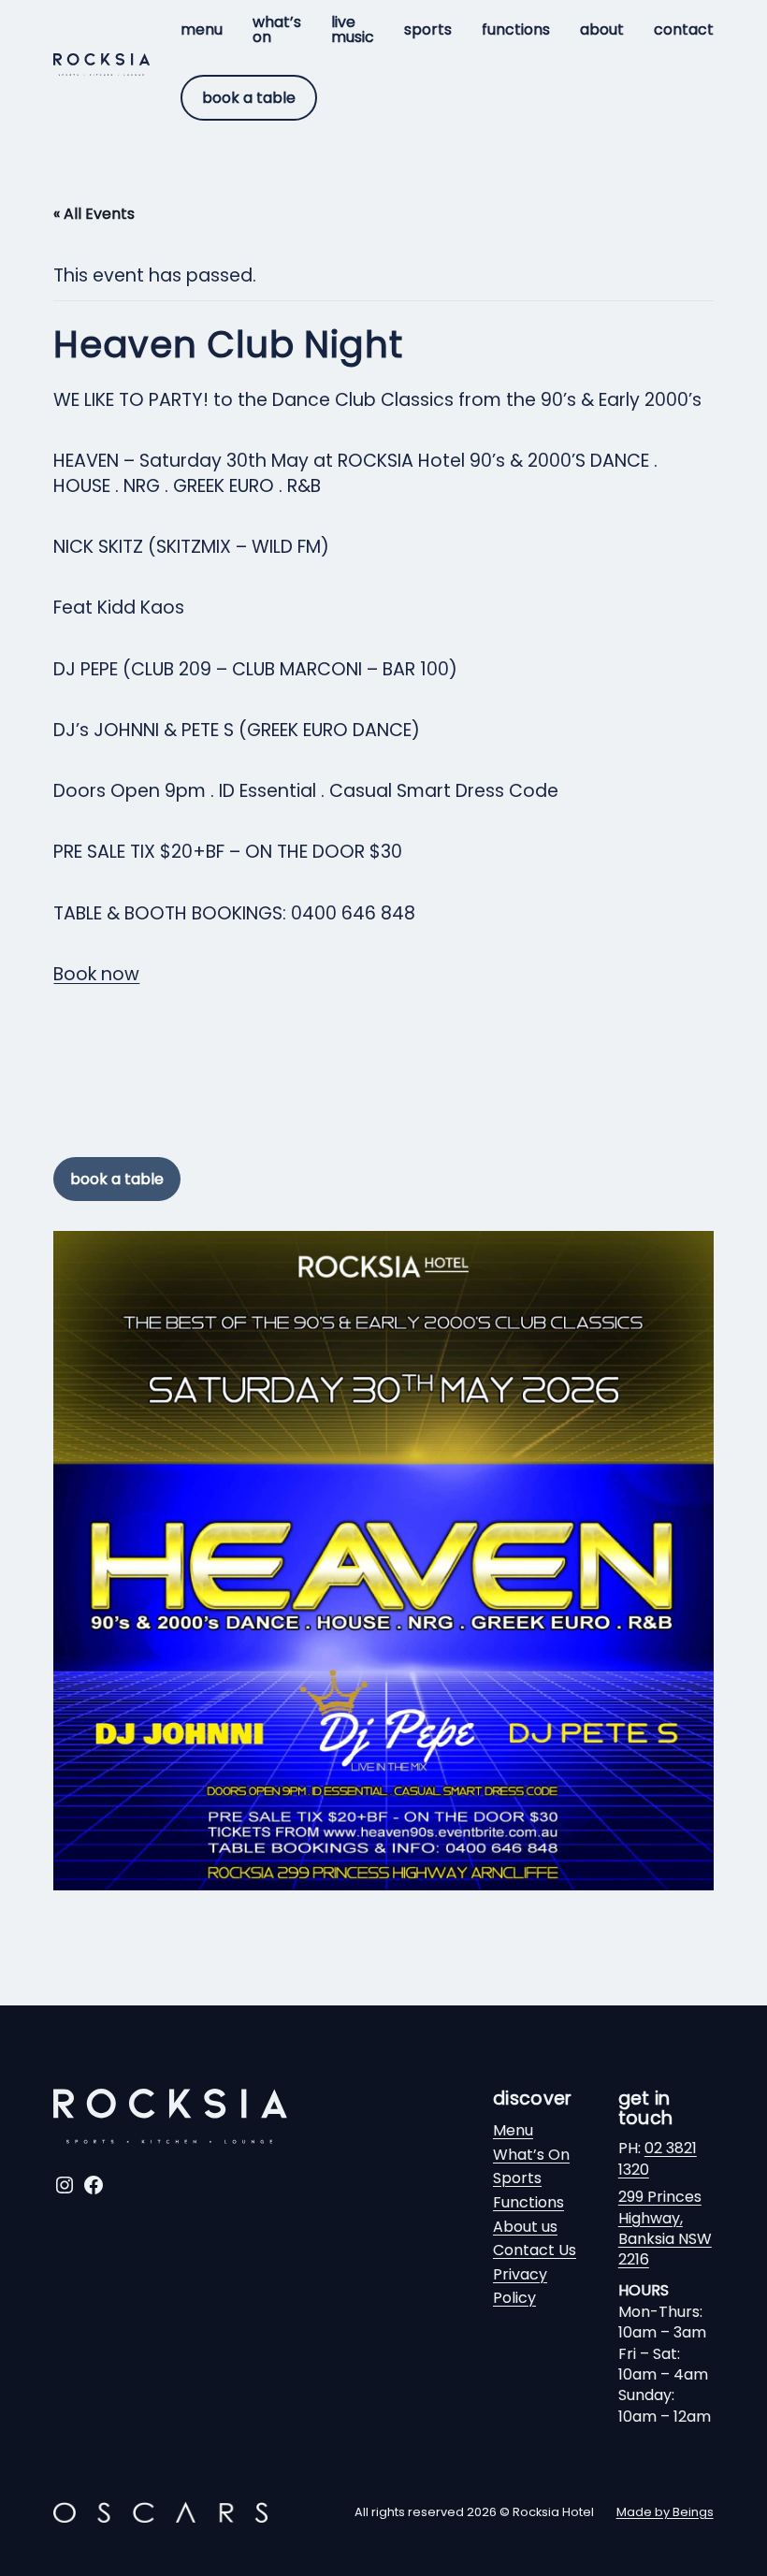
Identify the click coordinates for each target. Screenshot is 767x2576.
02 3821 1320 (658, 2158)
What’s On (531, 2155)
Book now (96, 974)
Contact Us (535, 2250)
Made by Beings (665, 2512)
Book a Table (117, 1179)
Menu (513, 2130)
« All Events (94, 214)
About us (525, 2227)
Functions (528, 2202)
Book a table (249, 98)
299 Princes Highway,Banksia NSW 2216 (665, 2228)
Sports (517, 2178)
